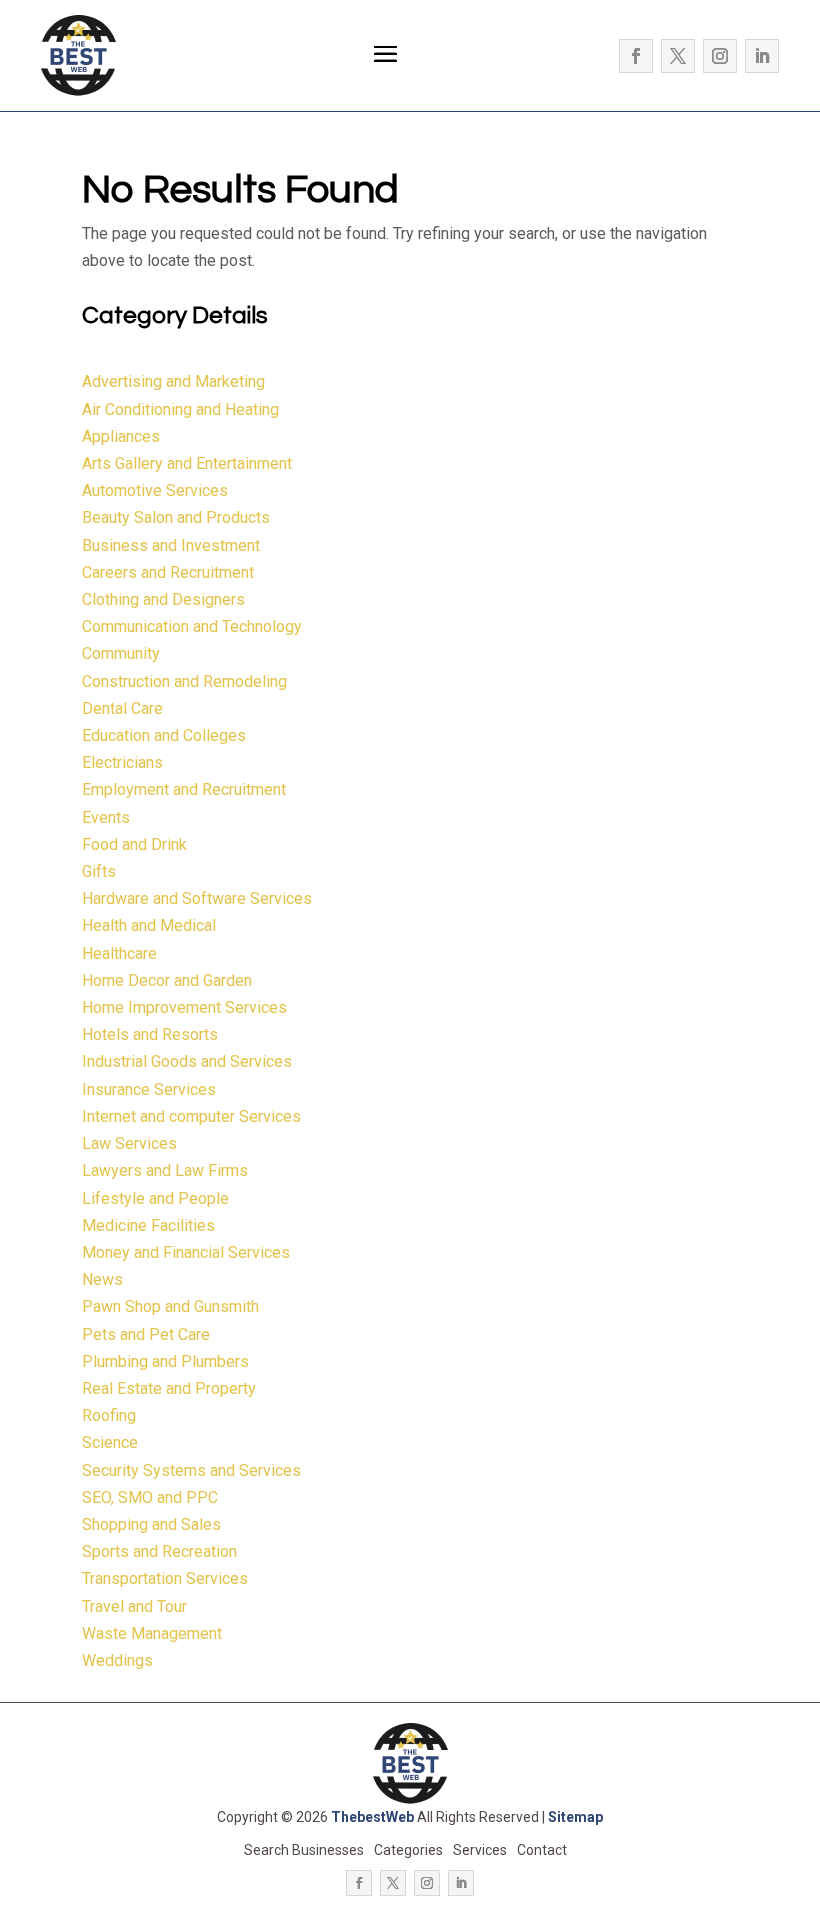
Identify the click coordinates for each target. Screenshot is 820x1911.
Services (480, 1850)
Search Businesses (304, 1850)
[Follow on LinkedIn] (762, 56)
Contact (542, 1850)
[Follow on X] (678, 56)
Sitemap (575, 1817)
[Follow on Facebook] (636, 56)
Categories (408, 1850)
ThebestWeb (372, 1817)
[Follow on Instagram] (720, 56)
